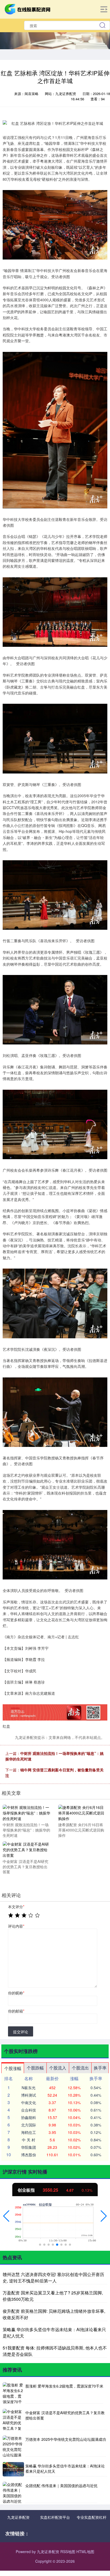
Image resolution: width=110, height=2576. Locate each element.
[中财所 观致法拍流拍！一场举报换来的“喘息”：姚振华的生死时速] (27, 1813)
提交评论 (21, 2032)
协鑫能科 (29, 2117)
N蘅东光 (29, 2088)
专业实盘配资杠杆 (92, 2517)
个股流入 (58, 2068)
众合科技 (29, 2110)
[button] (6, 2216)
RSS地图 (68, 2552)
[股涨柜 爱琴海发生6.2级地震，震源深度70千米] (13, 2393)
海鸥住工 (29, 2132)
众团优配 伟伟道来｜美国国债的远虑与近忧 (61, 2486)
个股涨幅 (13, 2068)
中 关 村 (29, 2140)
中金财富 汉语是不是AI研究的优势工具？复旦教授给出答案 (65, 2415)
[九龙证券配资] (28, 9)
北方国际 (29, 2125)
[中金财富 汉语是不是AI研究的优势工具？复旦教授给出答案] (27, 1849)
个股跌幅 (35, 2068)
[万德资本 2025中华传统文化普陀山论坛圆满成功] (13, 2446)
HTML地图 (85, 2552)
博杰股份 (29, 2155)
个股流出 (80, 2068)
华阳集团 (29, 2147)
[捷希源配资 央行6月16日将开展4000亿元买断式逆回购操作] (82, 1813)
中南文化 (29, 2102)
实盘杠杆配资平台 (55, 2517)
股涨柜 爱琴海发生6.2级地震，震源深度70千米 (64, 2386)
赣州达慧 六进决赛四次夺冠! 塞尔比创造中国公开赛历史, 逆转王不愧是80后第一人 (53, 2277)
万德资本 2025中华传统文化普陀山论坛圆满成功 (66, 2439)
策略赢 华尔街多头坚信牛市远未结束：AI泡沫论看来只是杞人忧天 (65, 2468)
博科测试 (29, 2095)
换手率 (100, 2068)
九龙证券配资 (18, 2517)
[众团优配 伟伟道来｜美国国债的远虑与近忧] (13, 2492)
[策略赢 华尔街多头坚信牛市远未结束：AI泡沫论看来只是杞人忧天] (13, 2469)
